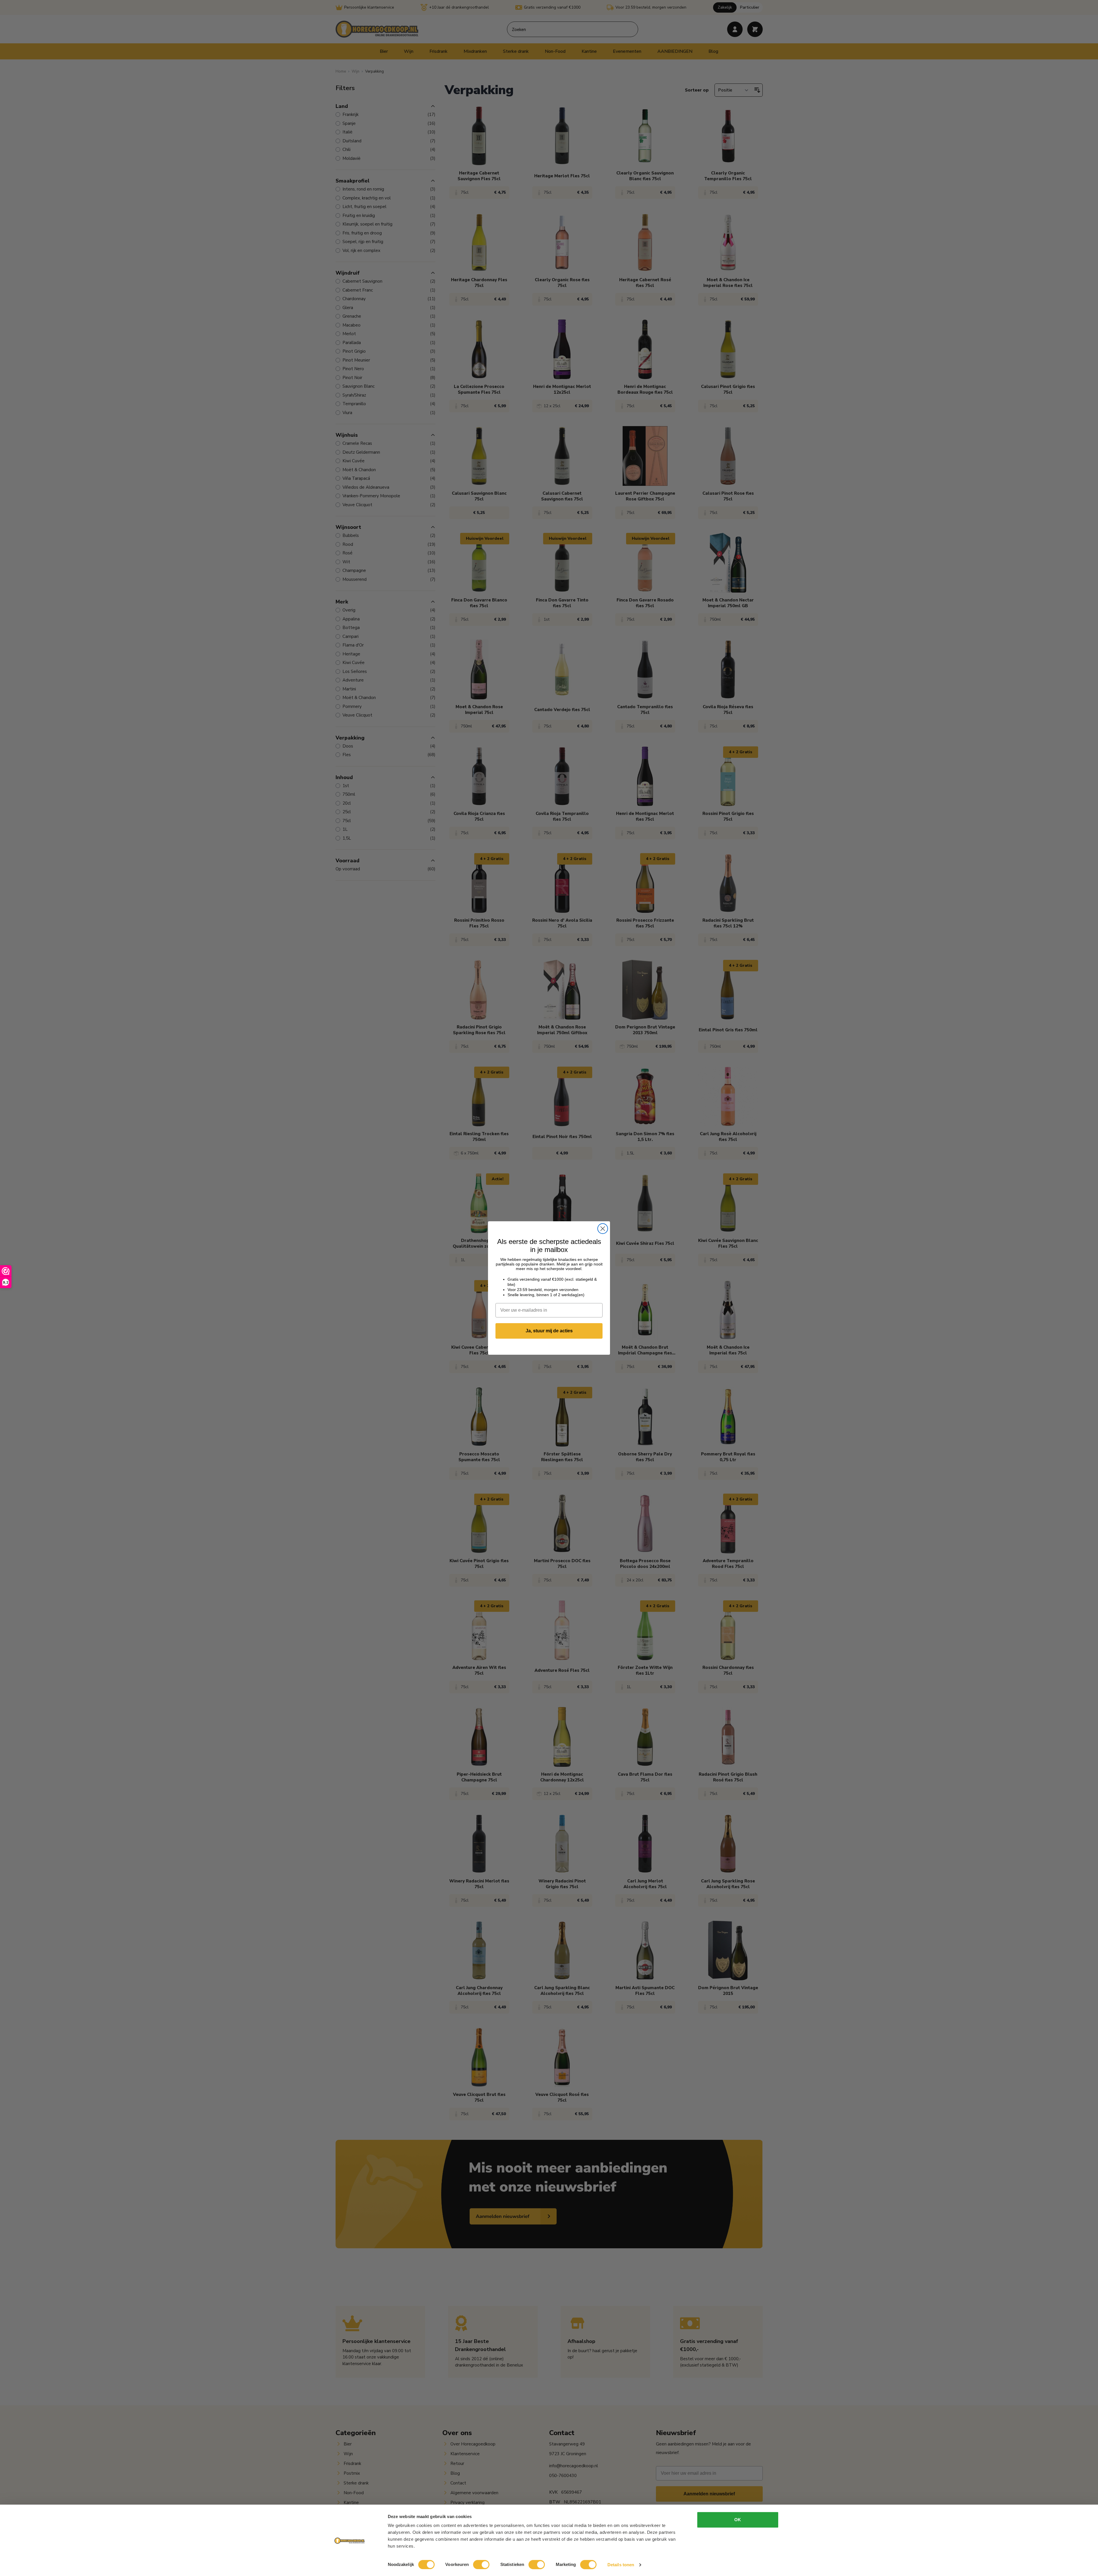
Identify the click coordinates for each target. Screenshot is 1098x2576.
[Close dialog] (603, 1229)
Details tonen (621, 2565)
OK (738, 2520)
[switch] (481, 2565)
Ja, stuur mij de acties (549, 1331)
